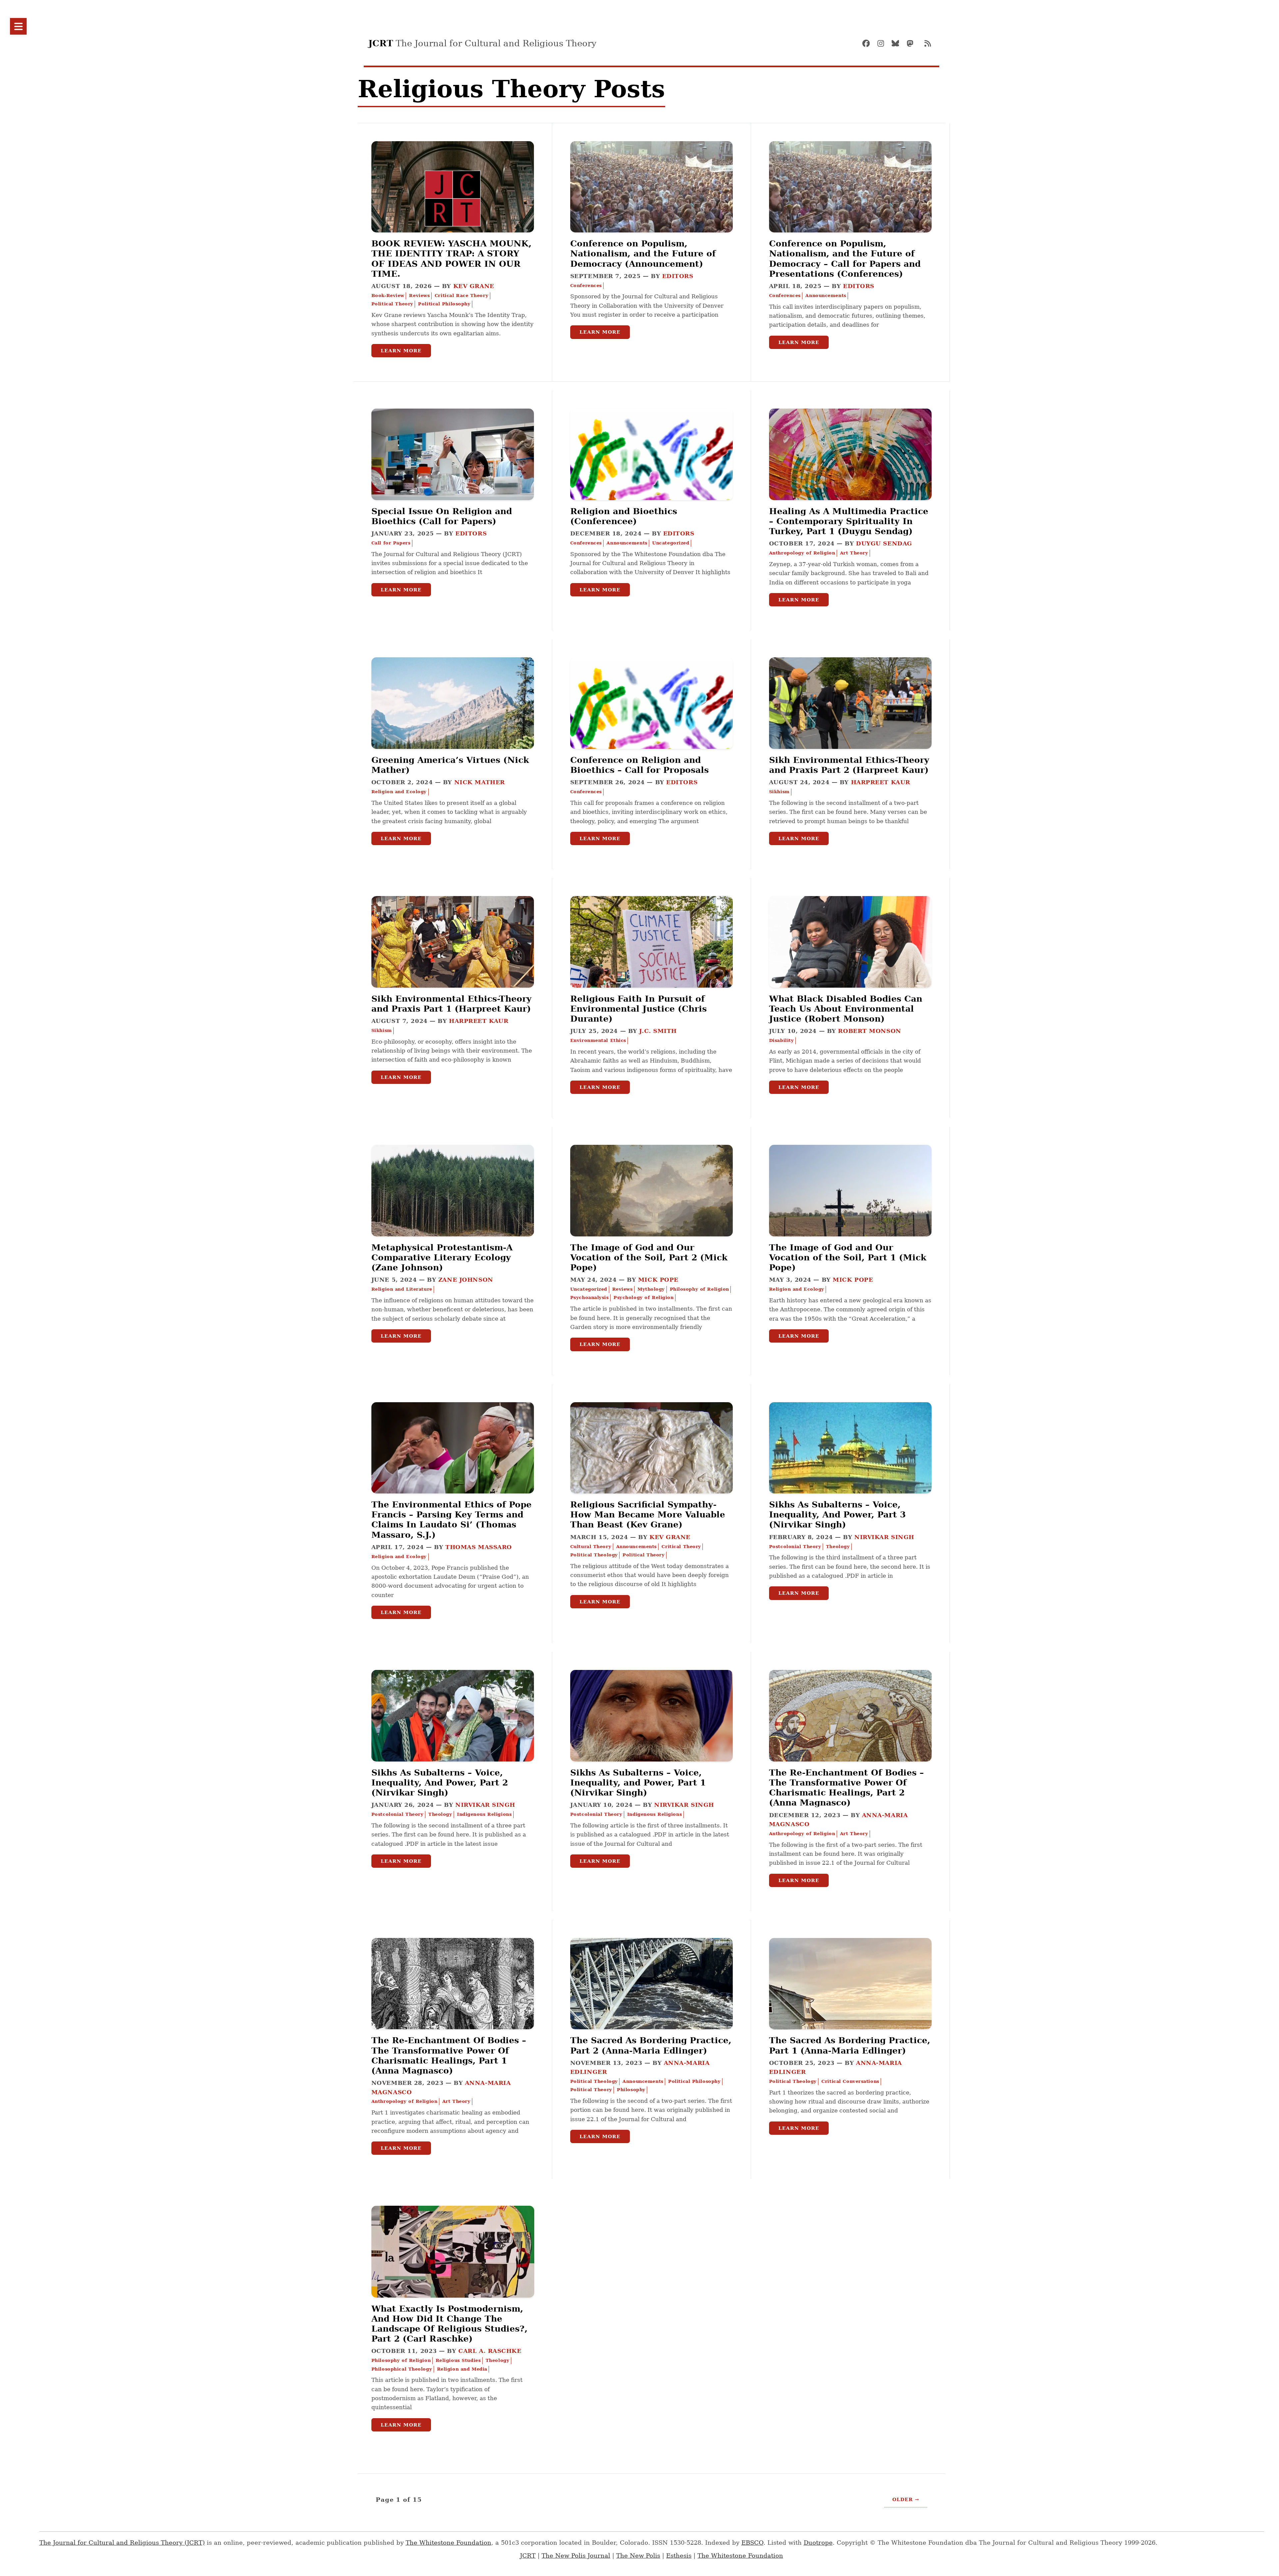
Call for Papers (391, 543)
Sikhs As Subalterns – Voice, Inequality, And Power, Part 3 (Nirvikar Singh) (837, 1514)
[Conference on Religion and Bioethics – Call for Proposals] (651, 727)
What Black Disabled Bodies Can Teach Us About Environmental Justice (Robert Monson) (846, 1009)
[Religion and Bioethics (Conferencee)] (651, 478)
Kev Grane (474, 286)
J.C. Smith (658, 1031)
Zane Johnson (466, 1280)
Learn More (401, 351)
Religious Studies (458, 2360)
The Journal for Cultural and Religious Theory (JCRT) (122, 2543)
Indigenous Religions (484, 1814)
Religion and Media (462, 2369)
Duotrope (818, 2543)
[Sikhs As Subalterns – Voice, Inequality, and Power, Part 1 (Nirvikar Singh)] (651, 1739)
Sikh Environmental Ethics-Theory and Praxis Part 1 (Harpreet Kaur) (451, 1004)
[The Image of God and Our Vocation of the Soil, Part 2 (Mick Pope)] (651, 1214)
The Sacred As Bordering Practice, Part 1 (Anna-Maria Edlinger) (850, 2045)
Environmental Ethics (598, 1040)
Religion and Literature (402, 1289)
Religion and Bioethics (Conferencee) (624, 516)
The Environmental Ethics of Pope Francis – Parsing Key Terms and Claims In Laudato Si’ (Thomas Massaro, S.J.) (451, 1520)
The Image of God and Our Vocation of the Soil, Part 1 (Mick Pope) (848, 1257)
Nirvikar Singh (884, 1537)
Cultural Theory (591, 1547)
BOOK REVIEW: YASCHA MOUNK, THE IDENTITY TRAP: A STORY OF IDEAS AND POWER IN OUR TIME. (451, 259)
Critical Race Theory (461, 296)
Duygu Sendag (884, 543)
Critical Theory (681, 1547)
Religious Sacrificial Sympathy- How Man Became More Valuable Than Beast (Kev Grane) (648, 1514)
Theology (838, 1547)
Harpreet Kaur (881, 782)
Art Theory (854, 553)
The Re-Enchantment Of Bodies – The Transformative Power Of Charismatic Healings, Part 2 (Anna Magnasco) (847, 1788)
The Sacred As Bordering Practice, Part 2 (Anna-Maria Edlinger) (651, 2045)
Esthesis (679, 2556)
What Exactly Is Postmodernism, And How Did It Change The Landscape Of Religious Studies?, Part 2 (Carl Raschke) (449, 2324)
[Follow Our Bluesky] (898, 43)
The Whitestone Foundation (448, 2543)
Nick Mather (480, 782)
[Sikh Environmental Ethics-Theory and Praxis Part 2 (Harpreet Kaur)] (850, 727)
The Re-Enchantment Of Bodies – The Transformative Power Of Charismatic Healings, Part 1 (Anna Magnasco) (449, 2055)
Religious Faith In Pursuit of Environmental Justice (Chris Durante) (639, 1009)
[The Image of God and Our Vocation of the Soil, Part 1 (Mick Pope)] (850, 1214)
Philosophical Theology (402, 2369)
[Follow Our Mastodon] (913, 43)
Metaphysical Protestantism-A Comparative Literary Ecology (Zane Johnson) (442, 1257)
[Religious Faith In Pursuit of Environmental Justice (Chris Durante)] (651, 966)
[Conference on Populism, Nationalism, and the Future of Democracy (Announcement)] (651, 210)
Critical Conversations (850, 2081)
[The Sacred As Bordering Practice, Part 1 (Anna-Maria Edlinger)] (850, 2007)
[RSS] (928, 43)
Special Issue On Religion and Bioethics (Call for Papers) (442, 516)
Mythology (651, 1289)
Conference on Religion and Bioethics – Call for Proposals (639, 765)
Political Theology (594, 1555)
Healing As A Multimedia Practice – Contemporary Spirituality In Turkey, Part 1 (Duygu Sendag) (849, 521)
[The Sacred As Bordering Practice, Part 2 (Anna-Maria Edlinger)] (651, 2007)
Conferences (586, 286)
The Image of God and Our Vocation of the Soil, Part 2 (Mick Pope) (649, 1257)
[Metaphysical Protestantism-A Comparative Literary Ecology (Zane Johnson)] (453, 1214)
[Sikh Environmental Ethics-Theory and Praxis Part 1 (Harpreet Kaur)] (453, 966)
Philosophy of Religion (699, 1289)
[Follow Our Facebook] (869, 43)
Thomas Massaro (479, 1547)
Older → (906, 2499)
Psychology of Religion (643, 1297)
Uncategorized (671, 543)
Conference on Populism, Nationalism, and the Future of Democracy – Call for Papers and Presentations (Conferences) (845, 259)
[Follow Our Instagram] (884, 43)
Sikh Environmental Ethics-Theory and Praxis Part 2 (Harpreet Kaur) (849, 765)
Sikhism (779, 792)
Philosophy (631, 2090)
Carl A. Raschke (490, 2351)
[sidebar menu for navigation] (18, 26)
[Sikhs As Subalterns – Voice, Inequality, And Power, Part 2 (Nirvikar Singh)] (453, 1739)
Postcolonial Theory (795, 1547)
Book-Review (388, 296)
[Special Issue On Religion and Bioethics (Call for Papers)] (453, 478)
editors (678, 276)
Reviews (419, 296)
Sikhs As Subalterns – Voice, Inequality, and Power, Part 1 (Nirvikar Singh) (638, 1782)
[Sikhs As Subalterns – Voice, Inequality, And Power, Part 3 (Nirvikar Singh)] (850, 1471)
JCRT (528, 2556)
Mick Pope (658, 1280)
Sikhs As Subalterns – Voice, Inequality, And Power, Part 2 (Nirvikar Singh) (440, 1782)
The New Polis (638, 2556)
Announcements (826, 296)
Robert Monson (869, 1031)
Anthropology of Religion (802, 553)
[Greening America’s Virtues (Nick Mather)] (453, 727)
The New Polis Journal (576, 2556)
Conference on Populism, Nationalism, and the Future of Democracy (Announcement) (643, 253)
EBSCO (752, 2543)
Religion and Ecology (399, 792)
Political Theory (392, 304)
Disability (782, 1040)
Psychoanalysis (590, 1297)
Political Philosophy (444, 304)
